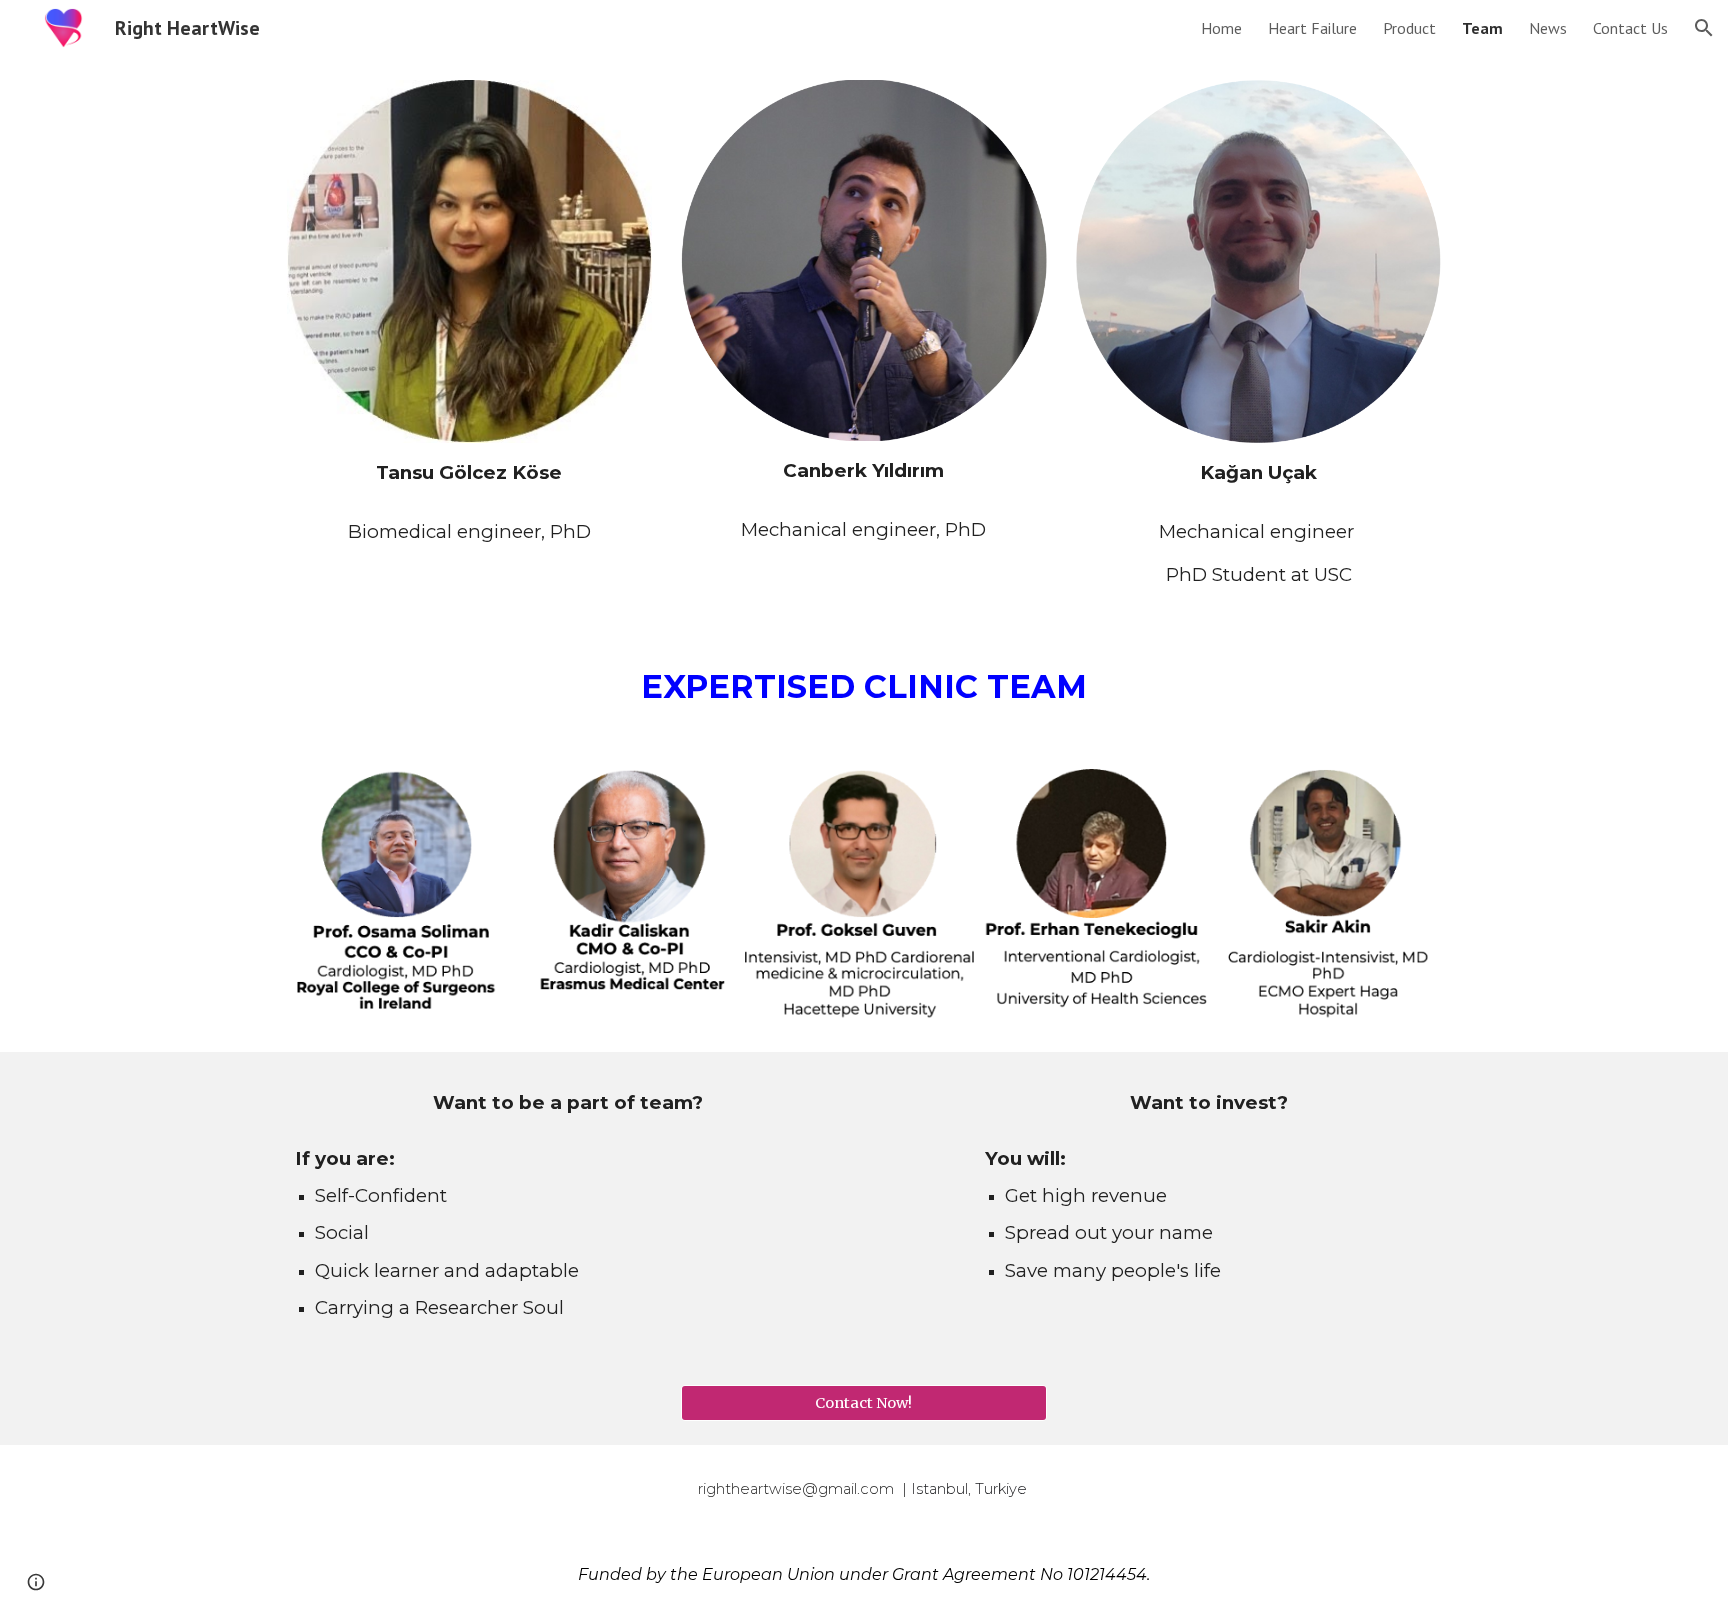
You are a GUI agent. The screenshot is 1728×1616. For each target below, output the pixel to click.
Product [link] (1409, 28)
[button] (1704, 28)
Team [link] (1482, 28)
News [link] (1548, 28)
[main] (469, 472)
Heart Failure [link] (1312, 28)
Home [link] (1221, 28)
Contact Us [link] (1630, 28)
